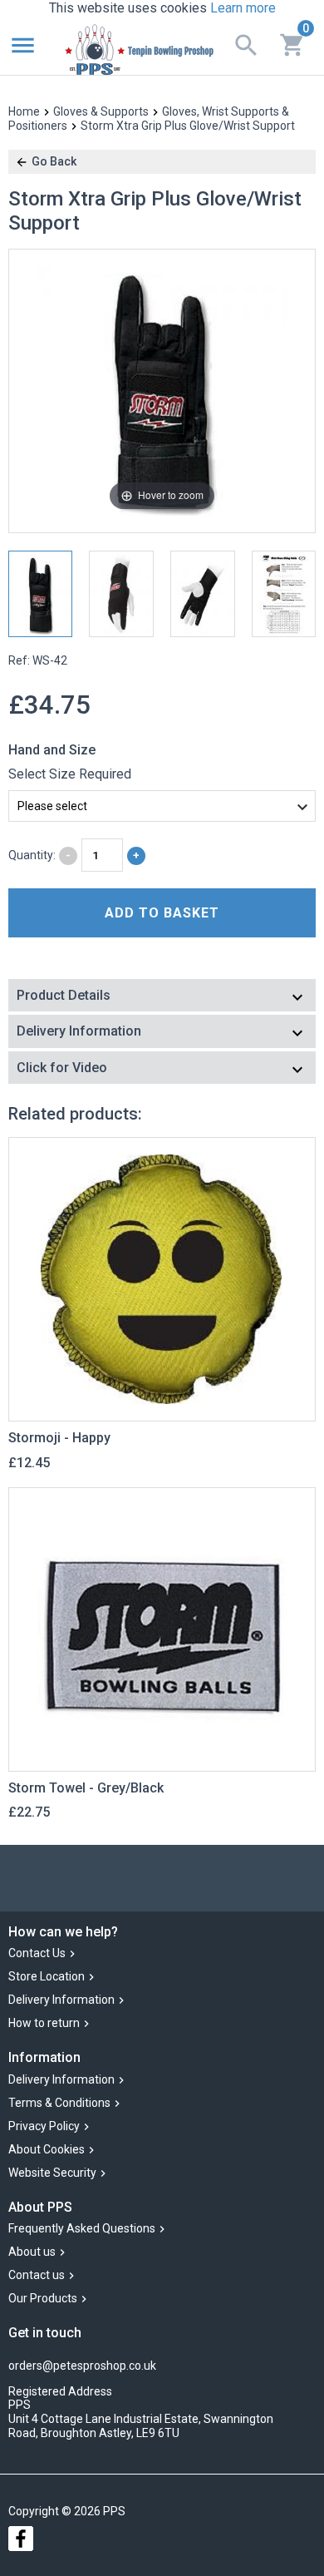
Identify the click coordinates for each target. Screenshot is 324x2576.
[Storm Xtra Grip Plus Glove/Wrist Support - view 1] (41, 594)
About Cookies (47, 2149)
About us (32, 2252)
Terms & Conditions (59, 2103)
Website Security (52, 2173)
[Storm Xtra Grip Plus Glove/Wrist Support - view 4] (284, 594)
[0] (292, 43)
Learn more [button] (243, 8)
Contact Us (37, 1954)
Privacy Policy (44, 2126)
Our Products (43, 2298)
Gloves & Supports (101, 111)
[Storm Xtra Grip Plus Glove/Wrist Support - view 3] (203, 594)
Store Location (47, 1977)
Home (24, 111)
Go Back (54, 161)
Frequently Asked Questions (82, 2228)
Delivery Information (61, 2000)
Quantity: (32, 855)
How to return (44, 2024)
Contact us (37, 2275)
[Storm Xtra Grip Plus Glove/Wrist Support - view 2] (121, 594)
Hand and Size (52, 750)
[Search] (246, 44)
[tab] (162, 997)
